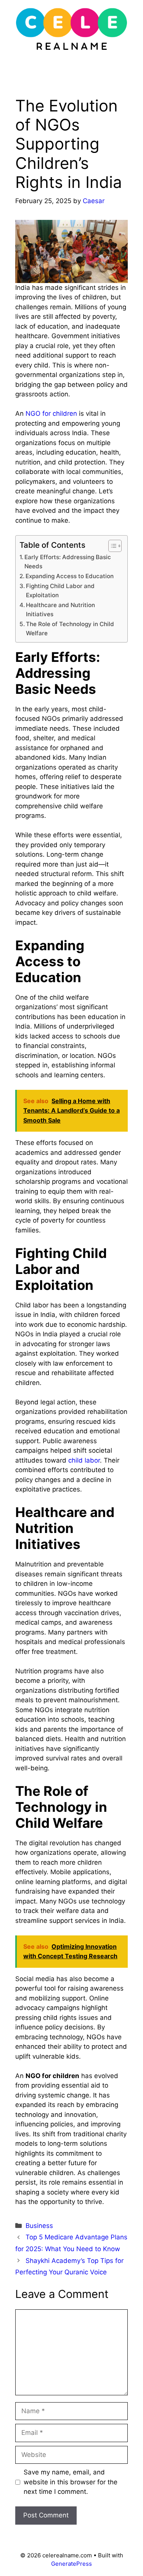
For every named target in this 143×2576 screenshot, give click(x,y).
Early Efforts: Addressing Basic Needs (68, 562)
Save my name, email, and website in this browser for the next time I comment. (71, 2482)
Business (39, 2226)
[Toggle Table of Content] (111, 546)
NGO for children (51, 413)
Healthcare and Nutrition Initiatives (60, 610)
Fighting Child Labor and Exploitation (60, 591)
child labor (84, 1460)
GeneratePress (71, 2564)
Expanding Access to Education (70, 576)
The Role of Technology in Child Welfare (70, 629)
